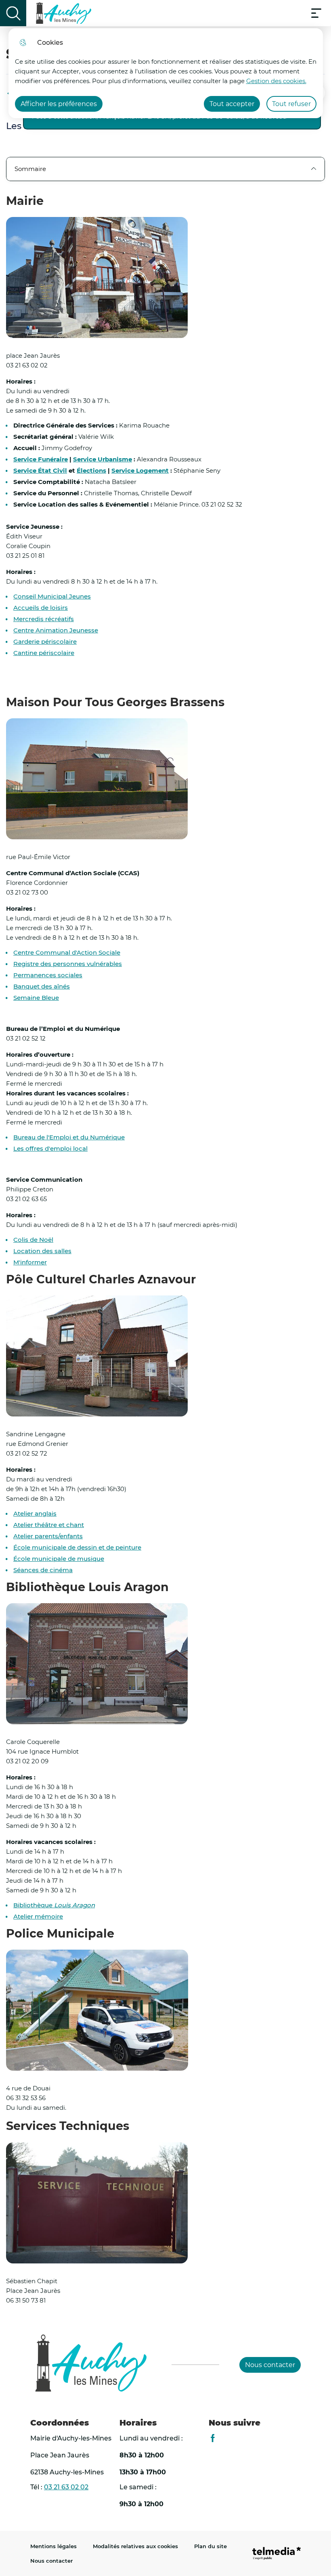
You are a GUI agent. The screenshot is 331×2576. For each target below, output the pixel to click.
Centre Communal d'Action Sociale (67, 953)
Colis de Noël (33, 1240)
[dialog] (166, 73)
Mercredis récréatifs (44, 619)
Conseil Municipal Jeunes (52, 597)
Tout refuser (291, 104)
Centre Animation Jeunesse (56, 630)
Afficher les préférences (59, 104)
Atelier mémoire (38, 1917)
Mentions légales (53, 2546)
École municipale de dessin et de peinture (77, 1548)
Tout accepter (232, 104)
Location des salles (42, 1251)
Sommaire (30, 169)
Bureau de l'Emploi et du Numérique (69, 1137)
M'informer (30, 1262)
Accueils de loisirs (41, 608)
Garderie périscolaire (45, 642)
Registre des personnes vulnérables (68, 964)
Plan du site (211, 2546)
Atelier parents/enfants (48, 1536)
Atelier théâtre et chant (49, 1525)
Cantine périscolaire (44, 653)
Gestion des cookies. (276, 81)
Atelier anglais (35, 1514)
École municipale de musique (59, 1559)
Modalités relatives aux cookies (135, 2546)
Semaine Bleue (36, 998)
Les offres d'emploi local (50, 1149)
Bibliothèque (54, 1905)
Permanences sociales (48, 975)
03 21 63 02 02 (66, 2487)
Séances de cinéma (43, 1570)
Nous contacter (51, 2561)
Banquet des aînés (42, 987)
